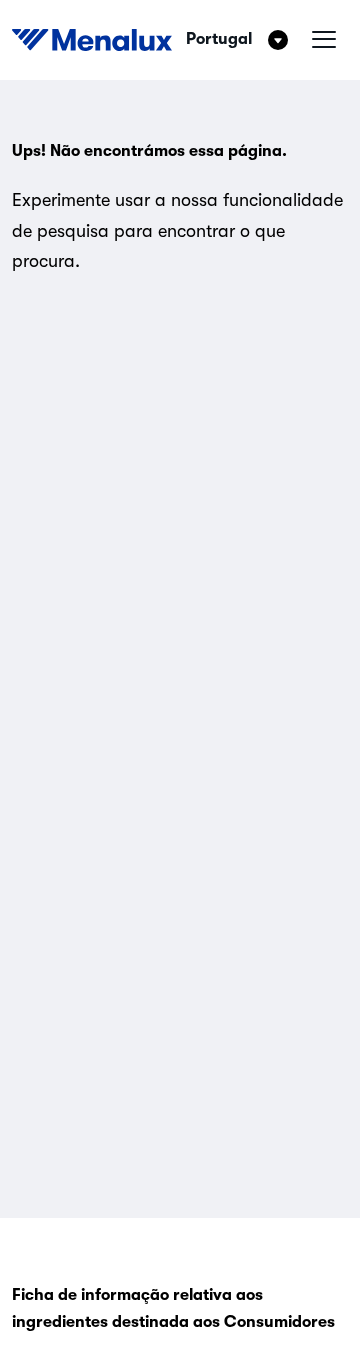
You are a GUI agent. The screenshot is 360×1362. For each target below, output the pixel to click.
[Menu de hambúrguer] (324, 40)
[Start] (92, 40)
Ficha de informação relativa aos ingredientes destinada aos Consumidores (173, 1308)
